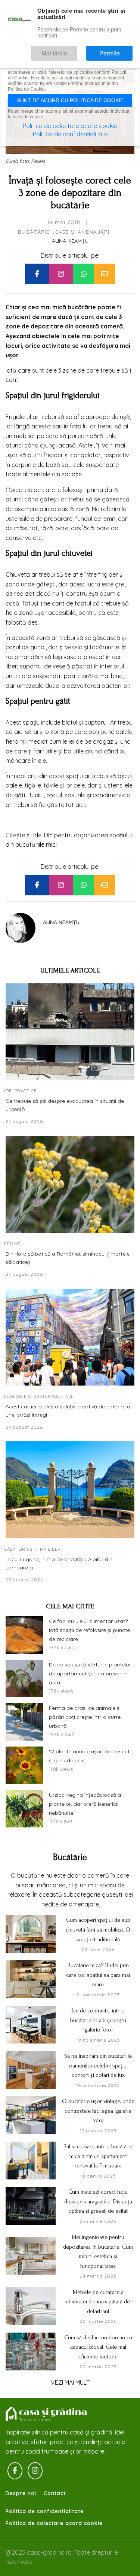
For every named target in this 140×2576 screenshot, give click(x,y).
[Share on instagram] (61, 274)
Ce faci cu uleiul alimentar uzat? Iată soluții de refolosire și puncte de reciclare (89, 1630)
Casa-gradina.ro (47, 2414)
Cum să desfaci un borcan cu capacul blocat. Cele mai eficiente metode (98, 2347)
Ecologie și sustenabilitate (39, 1396)
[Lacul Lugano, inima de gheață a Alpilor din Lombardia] (70, 1490)
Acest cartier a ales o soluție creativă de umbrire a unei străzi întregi (68, 1411)
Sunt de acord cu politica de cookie (70, 100)
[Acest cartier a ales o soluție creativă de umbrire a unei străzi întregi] (70, 1337)
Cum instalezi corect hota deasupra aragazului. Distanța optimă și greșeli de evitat (98, 2201)
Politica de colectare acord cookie (54, 2523)
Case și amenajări (82, 232)
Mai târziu (76, 50)
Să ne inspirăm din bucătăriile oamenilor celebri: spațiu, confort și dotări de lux (98, 2065)
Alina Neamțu (70, 241)
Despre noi (21, 2493)
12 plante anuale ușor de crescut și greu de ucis (89, 1756)
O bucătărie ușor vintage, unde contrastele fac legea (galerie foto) (98, 2111)
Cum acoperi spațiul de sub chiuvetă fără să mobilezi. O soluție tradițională (98, 1929)
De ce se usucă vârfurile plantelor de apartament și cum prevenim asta (90, 1674)
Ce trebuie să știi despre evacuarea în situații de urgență (65, 1105)
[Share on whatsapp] (84, 274)
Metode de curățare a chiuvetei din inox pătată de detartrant (98, 2302)
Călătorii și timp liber (32, 1549)
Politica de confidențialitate (70, 134)
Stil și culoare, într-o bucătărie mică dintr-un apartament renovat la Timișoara (98, 2156)
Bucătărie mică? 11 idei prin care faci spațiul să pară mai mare (98, 1975)
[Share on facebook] (37, 274)
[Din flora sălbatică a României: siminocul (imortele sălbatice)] (70, 1185)
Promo (12, 1244)
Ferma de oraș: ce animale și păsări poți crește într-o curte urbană (85, 1717)
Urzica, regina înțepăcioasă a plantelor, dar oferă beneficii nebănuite (85, 1804)
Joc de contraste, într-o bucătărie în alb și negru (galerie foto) (98, 2020)
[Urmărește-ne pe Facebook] (15, 2471)
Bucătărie (34, 232)
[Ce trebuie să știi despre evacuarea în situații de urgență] (70, 1032)
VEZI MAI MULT (70, 2382)
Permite (117, 50)
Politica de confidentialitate (45, 2511)
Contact (55, 2493)
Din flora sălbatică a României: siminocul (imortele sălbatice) (68, 1258)
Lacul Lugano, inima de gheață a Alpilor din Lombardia (59, 1563)
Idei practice (20, 1091)
